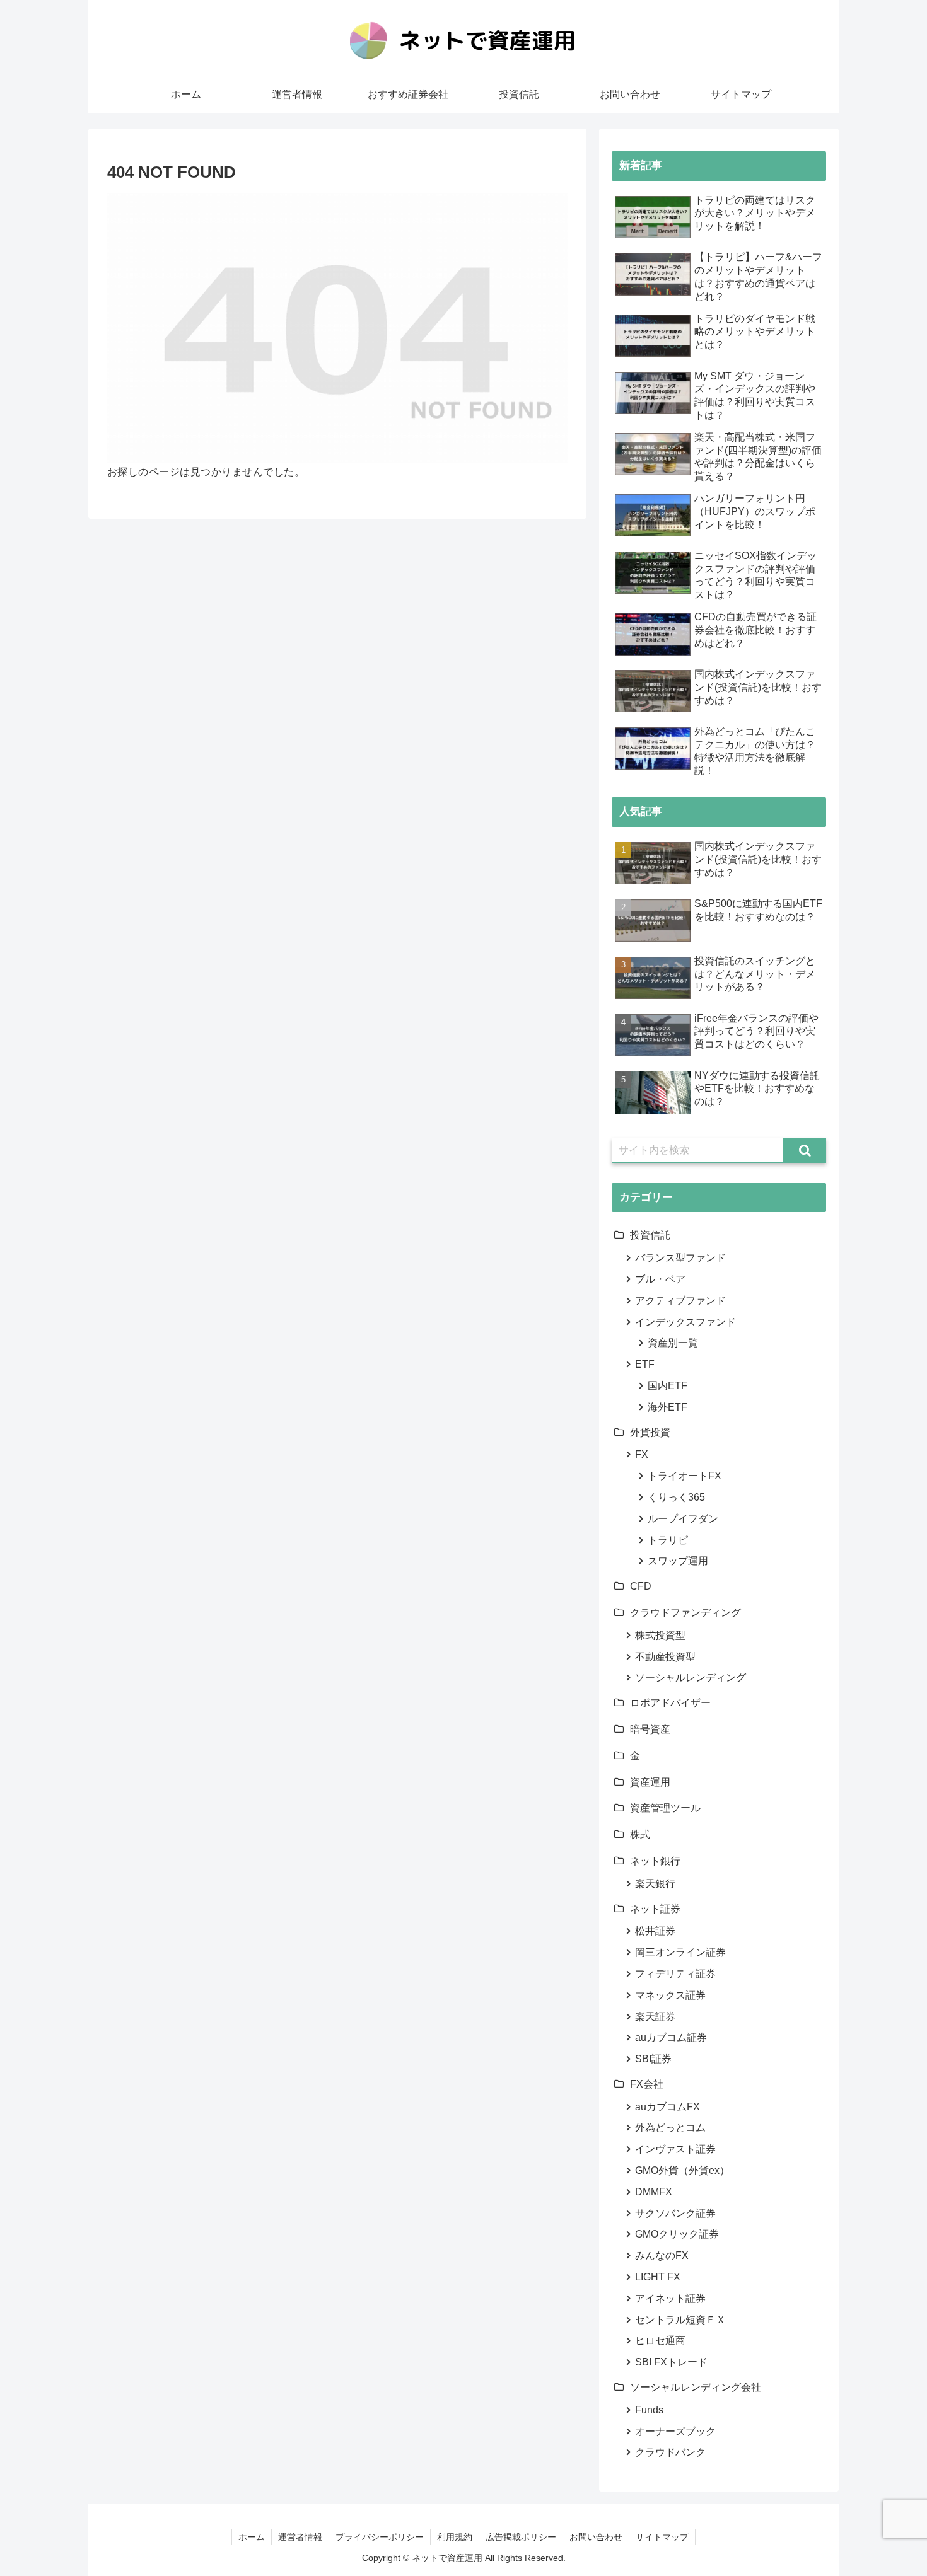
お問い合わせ (596, 2537)
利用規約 (455, 2537)
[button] (805, 1150)
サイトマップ (662, 2537)
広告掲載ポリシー (521, 2537)
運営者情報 (300, 2537)
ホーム (252, 2537)
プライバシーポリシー (380, 2537)
